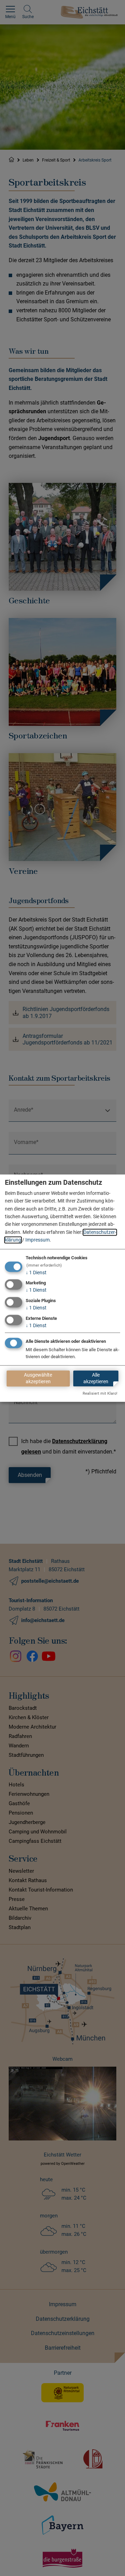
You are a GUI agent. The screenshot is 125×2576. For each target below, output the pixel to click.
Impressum (37, 1240)
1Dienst (36, 1273)
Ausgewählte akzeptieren (38, 1378)
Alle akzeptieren (96, 1378)
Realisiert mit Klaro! (100, 1393)
